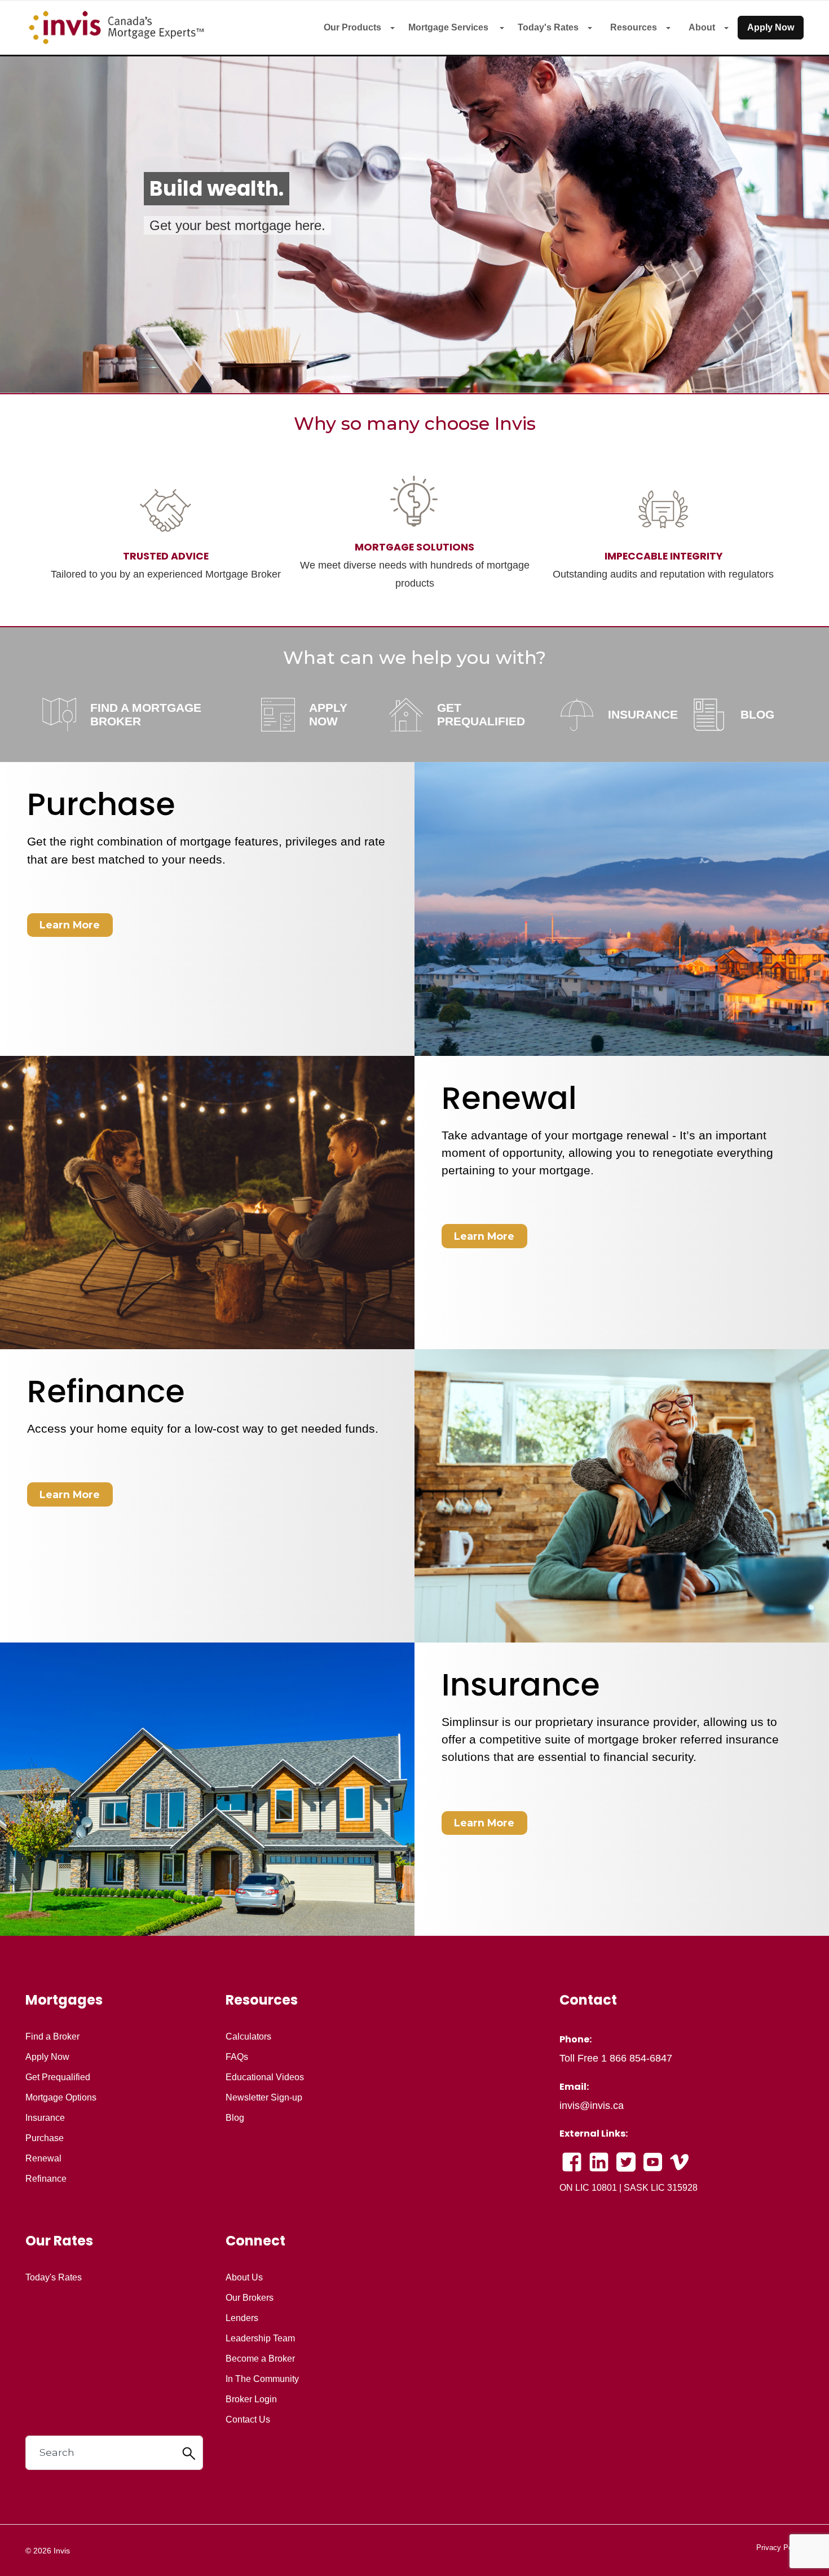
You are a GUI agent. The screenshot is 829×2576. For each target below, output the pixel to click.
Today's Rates (548, 27)
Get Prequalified (58, 2077)
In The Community (262, 2379)
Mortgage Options (61, 2098)
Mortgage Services (449, 27)
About (702, 27)
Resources (634, 27)
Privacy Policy (780, 2548)
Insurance (45, 2118)
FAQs (237, 2057)
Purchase (45, 2138)
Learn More (70, 925)
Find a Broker (52, 2037)
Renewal (43, 2159)
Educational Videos (265, 2077)
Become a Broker (260, 2359)
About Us (244, 2278)
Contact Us (248, 2420)
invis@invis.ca (592, 2106)
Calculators (248, 2037)
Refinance (46, 2179)
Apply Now (771, 27)
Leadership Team (260, 2339)
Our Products (352, 27)
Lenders (242, 2318)
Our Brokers (250, 2298)
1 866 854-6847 (637, 2058)
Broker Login (251, 2399)
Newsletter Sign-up (264, 2098)
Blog (235, 2118)
